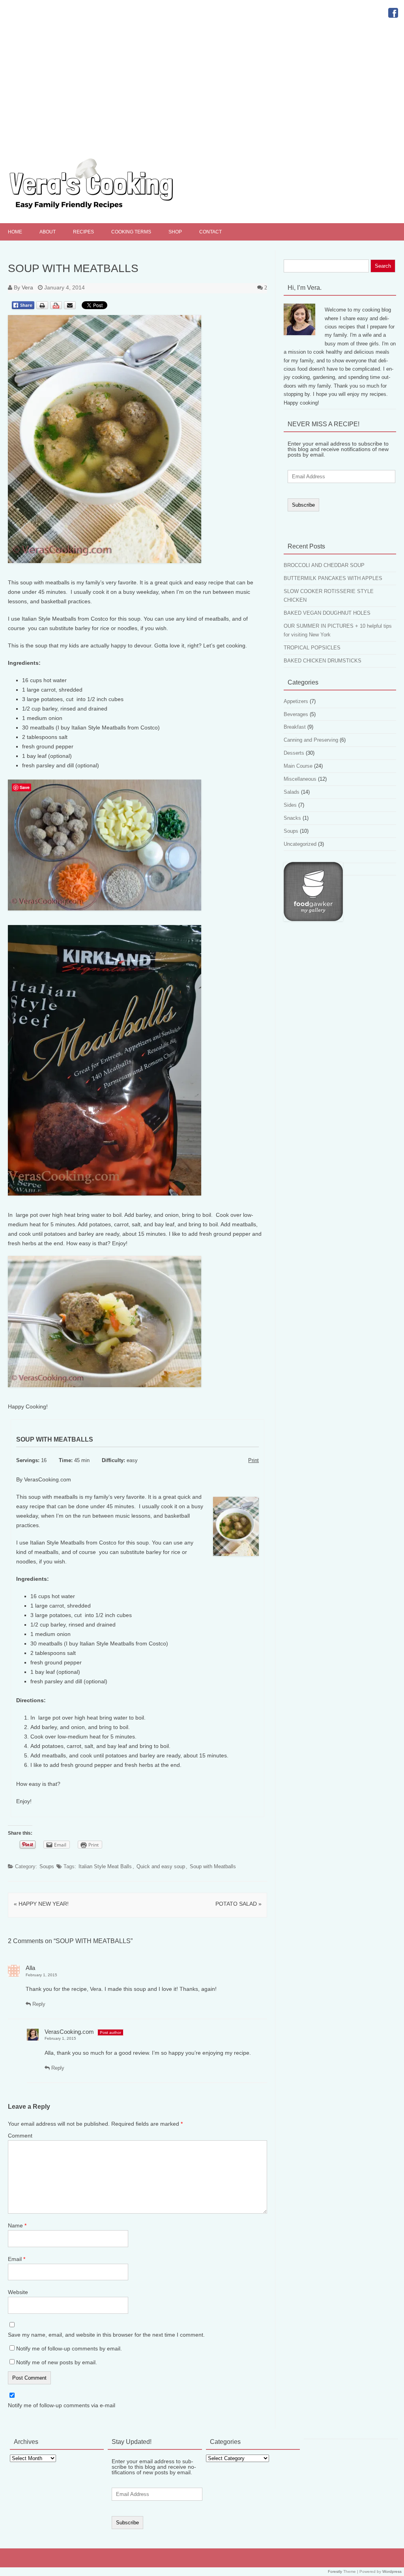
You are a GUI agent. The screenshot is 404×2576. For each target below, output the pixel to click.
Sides (290, 805)
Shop (175, 232)
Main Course (298, 766)
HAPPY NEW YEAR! (41, 1904)
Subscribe (303, 505)
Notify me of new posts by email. (57, 2362)
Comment (20, 2136)
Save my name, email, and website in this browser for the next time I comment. (106, 2335)
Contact (210, 232)
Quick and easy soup (161, 1866)
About (48, 232)
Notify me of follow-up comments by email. (69, 2348)
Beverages (296, 714)
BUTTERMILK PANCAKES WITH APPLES (333, 578)
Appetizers (296, 701)
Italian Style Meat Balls (105, 1866)
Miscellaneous (300, 779)
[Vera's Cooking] (105, 210)
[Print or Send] (57, 312)
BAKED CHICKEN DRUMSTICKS (323, 661)
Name (17, 2225)
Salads (292, 792)
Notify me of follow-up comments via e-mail (62, 2405)
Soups (47, 1866)
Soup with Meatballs (213, 1866)
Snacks (292, 818)
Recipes (83, 232)
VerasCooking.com (69, 2032)
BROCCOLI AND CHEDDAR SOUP (324, 565)
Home (15, 232)
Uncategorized (300, 844)
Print (253, 1461)
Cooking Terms (131, 232)
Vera (27, 287)
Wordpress (392, 2571)
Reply (38, 2004)
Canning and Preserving (311, 740)
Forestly (335, 2571)
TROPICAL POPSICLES (312, 648)
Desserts (294, 753)
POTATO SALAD (238, 1904)
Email (17, 2259)
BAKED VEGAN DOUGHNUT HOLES (327, 613)
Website (18, 2292)
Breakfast (295, 727)
